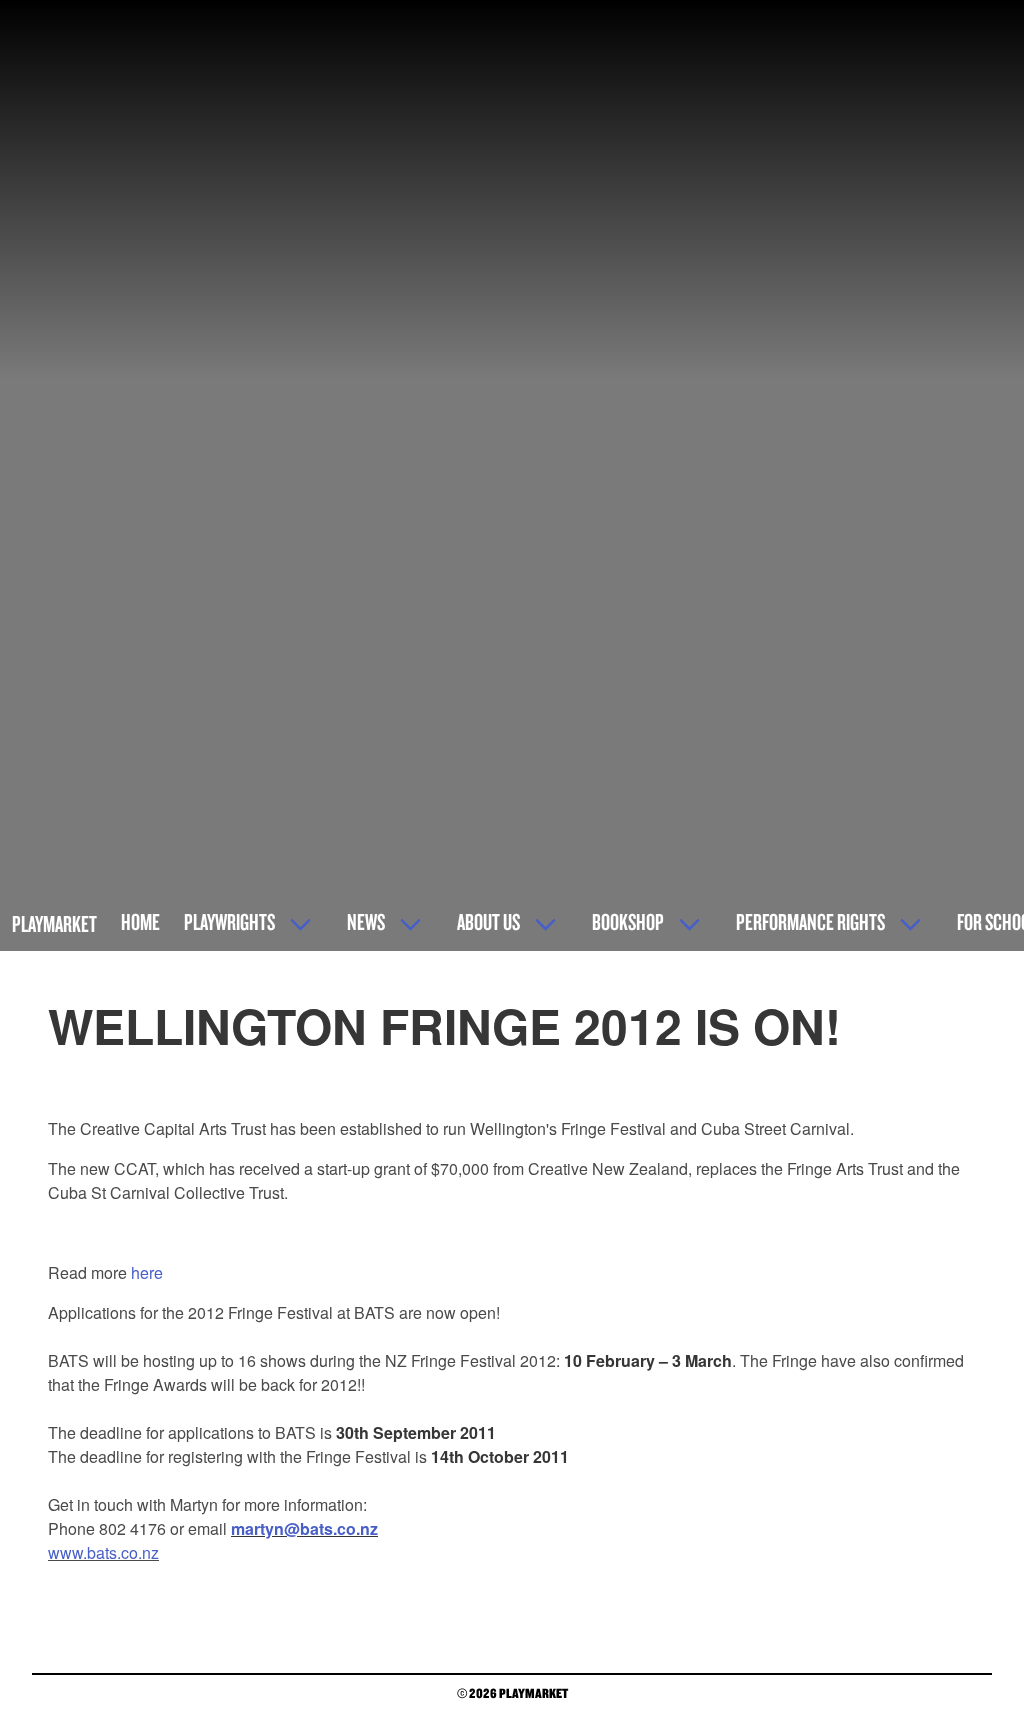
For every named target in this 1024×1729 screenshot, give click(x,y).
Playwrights (229, 921)
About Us (488, 921)
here (147, 1272)
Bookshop (628, 921)
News (366, 921)
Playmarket (54, 923)
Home (140, 921)
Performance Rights (810, 921)
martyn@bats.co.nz (304, 1528)
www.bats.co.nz (103, 1552)
